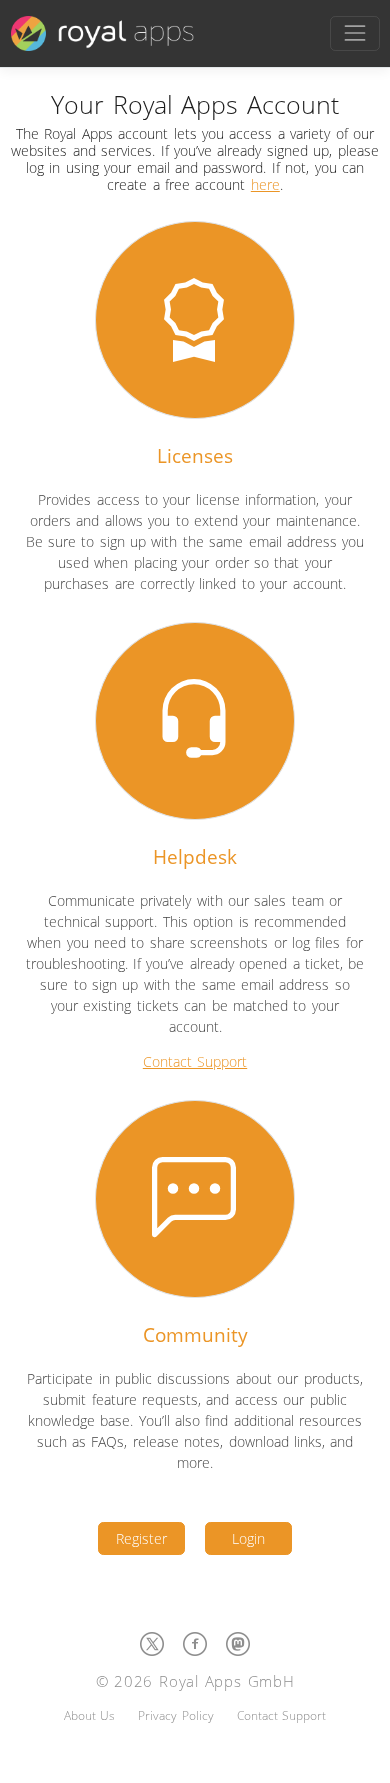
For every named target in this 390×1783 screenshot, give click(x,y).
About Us (89, 1715)
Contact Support (195, 1061)
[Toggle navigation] (354, 33)
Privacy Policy (175, 1715)
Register (141, 1538)
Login (248, 1538)
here (265, 184)
